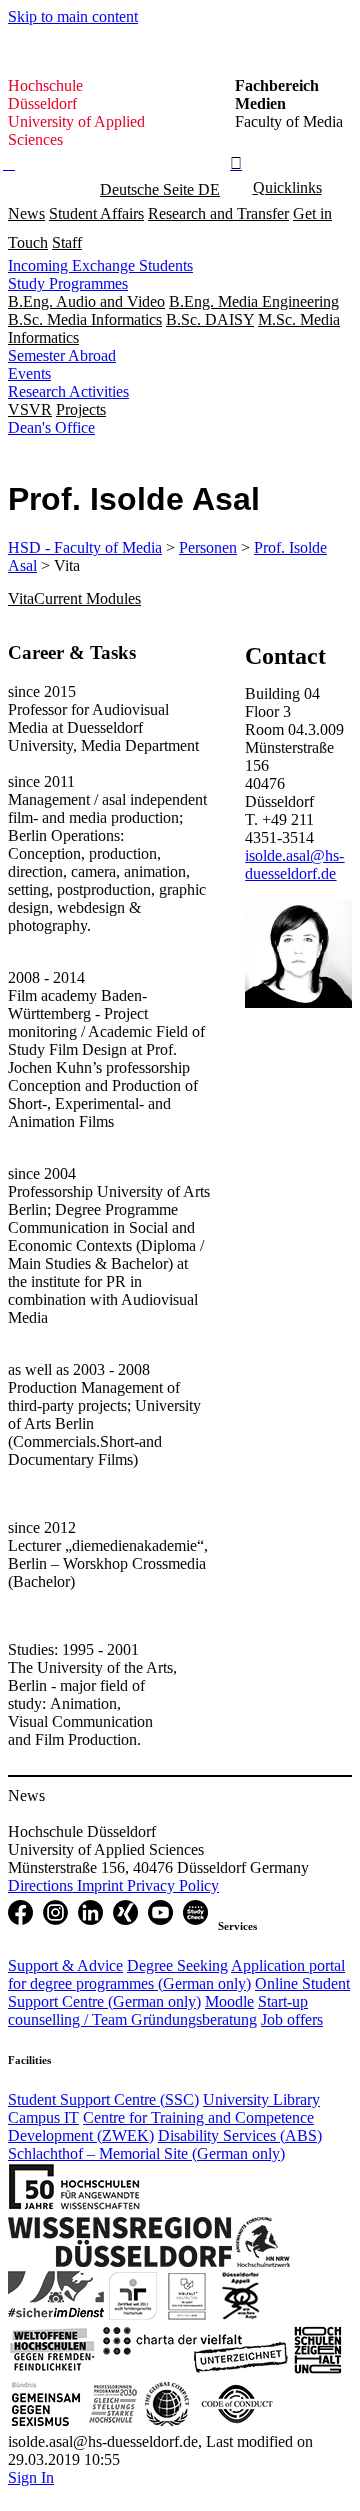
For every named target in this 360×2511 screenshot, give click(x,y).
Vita (21, 598)
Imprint (102, 1885)
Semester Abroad (62, 355)
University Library (261, 2099)
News (26, 213)
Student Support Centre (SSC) (103, 2099)
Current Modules (87, 598)
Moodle (229, 2001)
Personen (208, 547)
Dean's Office (51, 427)
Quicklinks (287, 187)
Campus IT (43, 2117)
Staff (67, 242)
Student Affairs (96, 213)
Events (29, 373)
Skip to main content (73, 16)
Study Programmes (68, 283)
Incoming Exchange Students (100, 265)
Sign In (31, 2477)
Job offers (292, 2019)
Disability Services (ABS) (240, 2135)
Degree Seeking (177, 1965)
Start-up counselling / (158, 2010)
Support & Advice (65, 1965)
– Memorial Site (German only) (146, 2153)
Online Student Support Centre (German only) (179, 1992)
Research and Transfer (218, 213)
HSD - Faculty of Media (85, 547)
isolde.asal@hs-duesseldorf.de (294, 864)
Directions (42, 1885)
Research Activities (68, 391)
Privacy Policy (173, 1885)
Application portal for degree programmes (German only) (176, 1974)
